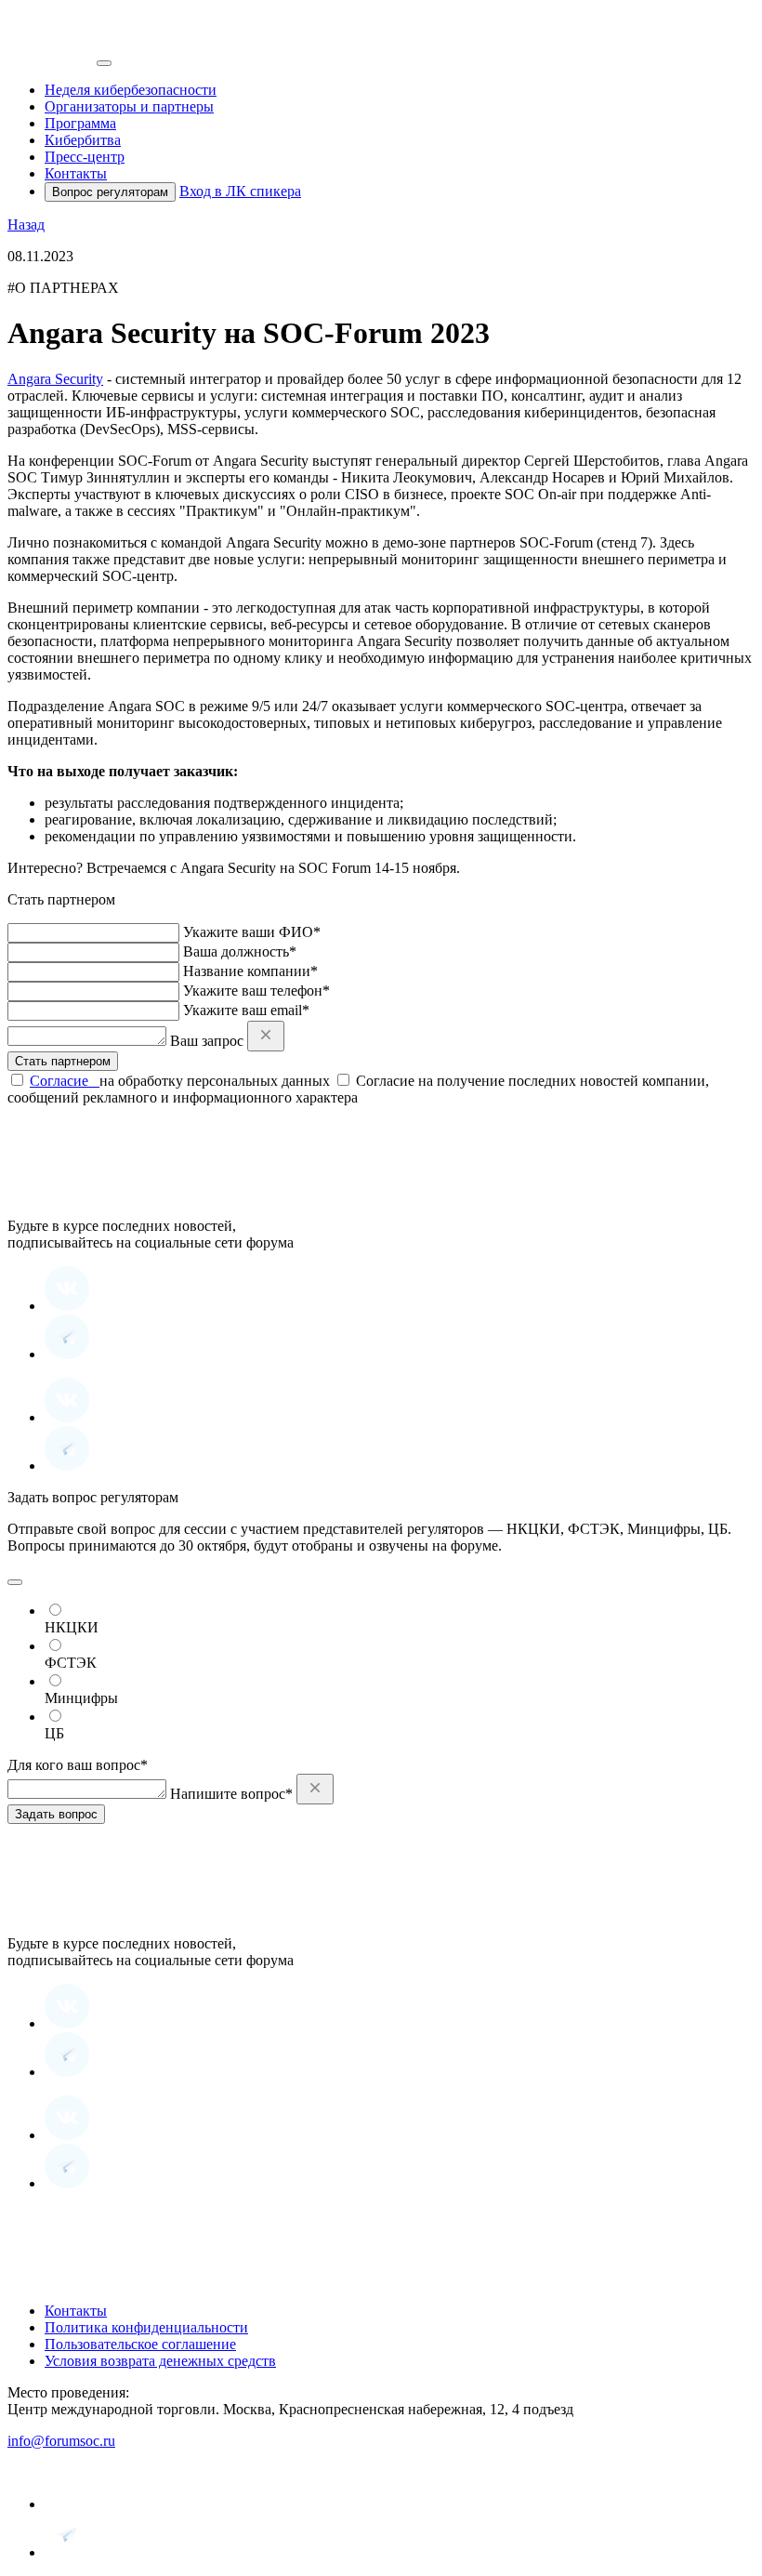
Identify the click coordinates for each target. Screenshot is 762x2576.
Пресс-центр (85, 157)
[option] (400, 1618)
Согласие (65, 1081)
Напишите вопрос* (231, 1794)
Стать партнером (63, 1061)
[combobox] (15, 1582)
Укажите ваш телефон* (256, 991)
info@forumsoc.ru (61, 2441)
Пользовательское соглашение (140, 2344)
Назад (26, 225)
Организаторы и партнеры (129, 106)
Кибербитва (83, 140)
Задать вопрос (56, 1814)
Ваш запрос (207, 1041)
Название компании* (250, 971)
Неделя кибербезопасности (131, 90)
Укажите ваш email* (246, 1010)
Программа (80, 123)
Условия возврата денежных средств (160, 2361)
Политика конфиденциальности (146, 2327)
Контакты (76, 173)
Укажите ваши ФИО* (252, 932)
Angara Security (55, 379)
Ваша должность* (240, 951)
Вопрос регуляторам (110, 192)
